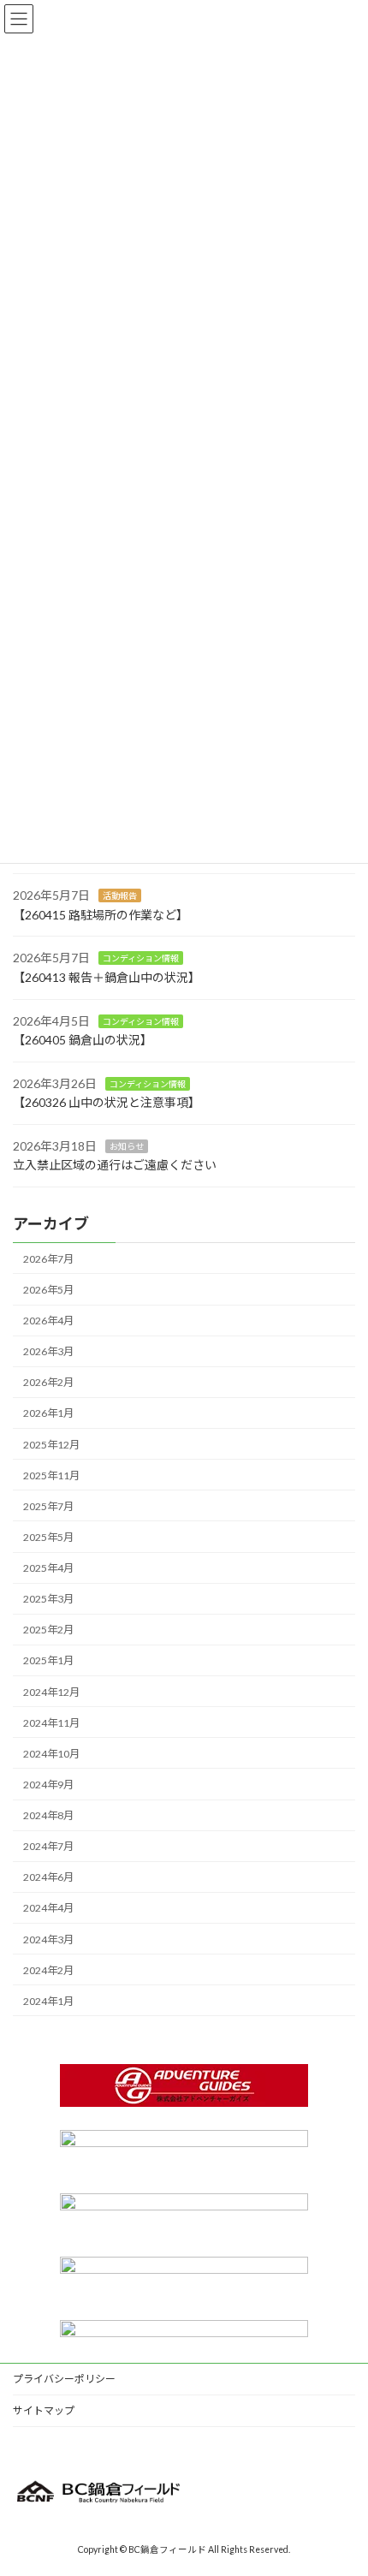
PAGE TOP (342, 2481)
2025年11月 (51, 1475)
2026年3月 (48, 1351)
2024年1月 (48, 2001)
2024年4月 (48, 1908)
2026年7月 (48, 1259)
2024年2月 (48, 1970)
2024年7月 (48, 1846)
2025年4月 (48, 1568)
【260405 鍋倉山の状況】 (83, 1040)
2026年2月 (48, 1382)
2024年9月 (48, 1785)
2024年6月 (48, 1877)
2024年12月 (51, 1691)
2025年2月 (48, 1630)
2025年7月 (48, 1506)
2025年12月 (51, 1444)
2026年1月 (48, 1413)
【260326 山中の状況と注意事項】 (107, 1102)
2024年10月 (51, 1754)
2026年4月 (48, 1321)
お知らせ (127, 1146)
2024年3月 (48, 1939)
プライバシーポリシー (64, 2379)
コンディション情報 (141, 958)
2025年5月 (48, 1537)
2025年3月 (48, 1599)
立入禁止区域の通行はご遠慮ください (115, 1165)
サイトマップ (44, 2410)
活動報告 (120, 895)
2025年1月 (48, 1660)
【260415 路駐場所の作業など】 (101, 915)
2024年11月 (51, 1723)
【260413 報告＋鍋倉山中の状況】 (107, 977)
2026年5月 (48, 1290)
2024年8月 (48, 1815)
